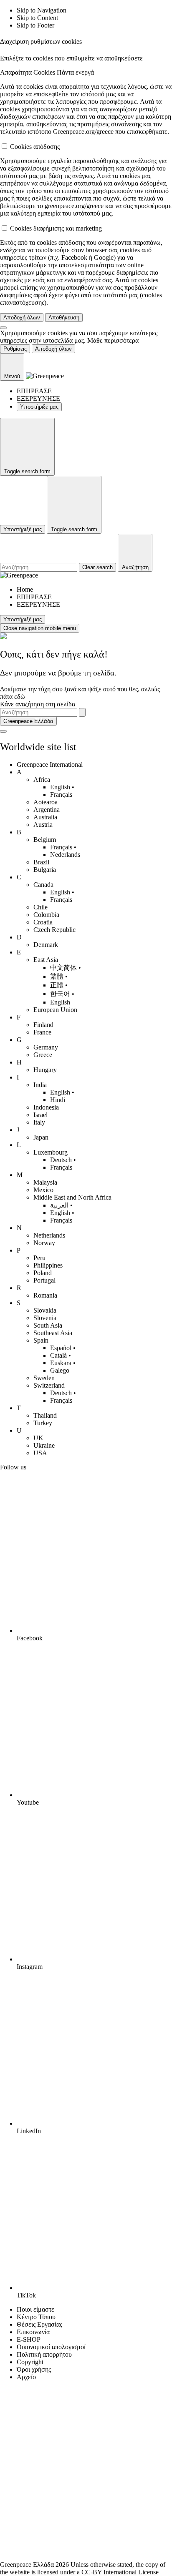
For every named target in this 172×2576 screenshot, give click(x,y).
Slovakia (45, 1310)
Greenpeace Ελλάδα (28, 721)
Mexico (43, 1190)
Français (61, 795)
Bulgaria (45, 870)
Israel (40, 1115)
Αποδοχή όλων (22, 318)
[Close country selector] (3, 731)
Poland (43, 1273)
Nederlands (65, 855)
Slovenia (45, 1318)
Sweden (44, 1378)
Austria (43, 825)
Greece (43, 1055)
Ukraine (44, 1445)
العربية (59, 1205)
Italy (39, 1122)
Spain (41, 1340)
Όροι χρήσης (34, 2369)
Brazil (41, 862)
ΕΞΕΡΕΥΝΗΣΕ (38, 398)
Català (58, 1355)
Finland (43, 1025)
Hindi (58, 1100)
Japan (41, 1137)
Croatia (43, 922)
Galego (60, 1370)
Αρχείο (26, 2377)
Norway (44, 1243)
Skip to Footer (35, 25)
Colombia (46, 915)
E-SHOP (29, 2339)
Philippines (48, 1265)
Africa (42, 780)
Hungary (45, 1070)
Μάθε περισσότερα (113, 340)
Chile (40, 907)
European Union (55, 1010)
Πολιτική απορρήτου (44, 2354)
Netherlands (49, 1235)
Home (25, 589)
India (40, 1085)
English (60, 787)
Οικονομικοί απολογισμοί (51, 2347)
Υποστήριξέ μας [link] (39, 407)
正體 (57, 985)
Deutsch (61, 1160)
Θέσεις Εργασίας (39, 2324)
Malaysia (45, 1182)
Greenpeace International (50, 765)
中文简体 (63, 968)
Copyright (30, 2362)
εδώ (20, 697)
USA (40, 1453)
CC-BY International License (120, 2572)
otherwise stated (111, 2565)
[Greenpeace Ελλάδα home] (45, 376)
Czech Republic (54, 930)
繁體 (57, 976)
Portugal (44, 1280)
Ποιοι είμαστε (35, 2309)
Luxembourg (51, 1152)
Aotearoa (46, 802)
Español (61, 1348)
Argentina (47, 810)
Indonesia (46, 1107)
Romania (45, 1295)
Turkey (43, 1423)
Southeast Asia (53, 1333)
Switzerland (49, 1385)
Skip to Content (37, 18)
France (42, 1032)
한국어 (60, 994)
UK (38, 1438)
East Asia (46, 960)
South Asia (48, 1325)
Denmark (46, 945)
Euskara (61, 1363)
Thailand (45, 1415)
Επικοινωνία (33, 2332)
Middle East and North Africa (72, 1197)
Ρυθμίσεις (15, 349)
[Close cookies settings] (3, 328)
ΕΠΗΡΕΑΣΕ (34, 391)
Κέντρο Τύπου (36, 2317)
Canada (43, 885)
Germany (46, 1047)
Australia (45, 817)
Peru (39, 1258)
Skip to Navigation (42, 10)
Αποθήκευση (64, 318)
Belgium (45, 840)
